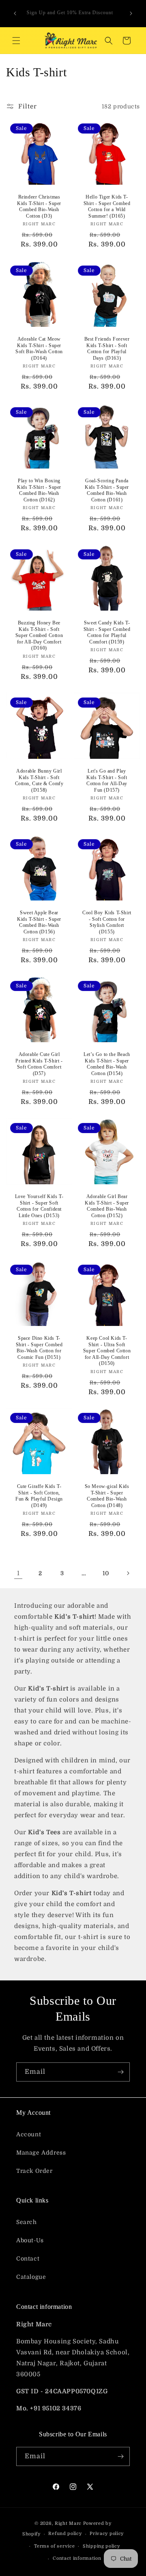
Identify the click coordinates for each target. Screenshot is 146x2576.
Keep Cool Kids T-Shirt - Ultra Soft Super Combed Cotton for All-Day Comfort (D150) (107, 1351)
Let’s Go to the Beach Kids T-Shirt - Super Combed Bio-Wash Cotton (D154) (107, 1064)
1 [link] (18, 1573)
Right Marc (68, 2523)
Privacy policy (107, 2534)
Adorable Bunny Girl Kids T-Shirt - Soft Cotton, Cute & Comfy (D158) (39, 781)
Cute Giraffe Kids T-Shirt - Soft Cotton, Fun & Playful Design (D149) (39, 1496)
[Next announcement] (131, 13)
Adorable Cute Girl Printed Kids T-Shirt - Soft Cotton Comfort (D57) (39, 1064)
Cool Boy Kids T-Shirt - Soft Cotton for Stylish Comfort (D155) (107, 922)
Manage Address (41, 2153)
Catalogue (31, 2277)
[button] (16, 41)
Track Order (34, 2171)
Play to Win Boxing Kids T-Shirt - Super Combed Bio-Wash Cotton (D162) (39, 490)
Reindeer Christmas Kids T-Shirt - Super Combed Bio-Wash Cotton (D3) (39, 206)
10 (106, 1573)
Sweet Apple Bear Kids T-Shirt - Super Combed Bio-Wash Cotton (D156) (39, 922)
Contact (28, 2259)
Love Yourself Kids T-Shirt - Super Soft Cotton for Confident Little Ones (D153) (39, 1206)
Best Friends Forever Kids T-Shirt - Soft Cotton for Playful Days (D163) (107, 349)
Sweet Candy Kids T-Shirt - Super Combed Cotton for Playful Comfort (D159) (107, 632)
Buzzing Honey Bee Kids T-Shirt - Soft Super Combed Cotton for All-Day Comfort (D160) (39, 635)
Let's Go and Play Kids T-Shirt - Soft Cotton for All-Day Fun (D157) (107, 781)
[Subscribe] (120, 2072)
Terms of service (54, 2546)
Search (27, 2222)
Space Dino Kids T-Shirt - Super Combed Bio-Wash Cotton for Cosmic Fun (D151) (39, 1348)
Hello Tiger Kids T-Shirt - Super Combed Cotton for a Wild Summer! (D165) (107, 206)
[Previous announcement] (15, 13)
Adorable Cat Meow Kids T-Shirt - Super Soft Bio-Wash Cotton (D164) (39, 349)
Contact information (77, 2558)
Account (29, 2134)
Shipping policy (101, 2546)
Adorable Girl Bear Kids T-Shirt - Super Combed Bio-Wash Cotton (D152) (107, 1206)
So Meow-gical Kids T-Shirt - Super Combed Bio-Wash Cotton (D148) (107, 1496)
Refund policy (65, 2534)
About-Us (30, 2240)
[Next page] (128, 1573)
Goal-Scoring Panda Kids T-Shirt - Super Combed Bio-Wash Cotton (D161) (107, 490)
